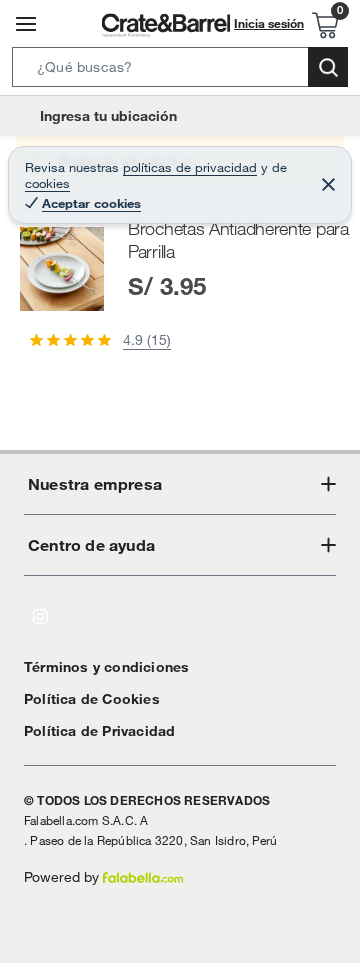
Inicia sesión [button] (269, 23)
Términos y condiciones (106, 667)
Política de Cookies (92, 699)
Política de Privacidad (99, 731)
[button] (180, 71)
